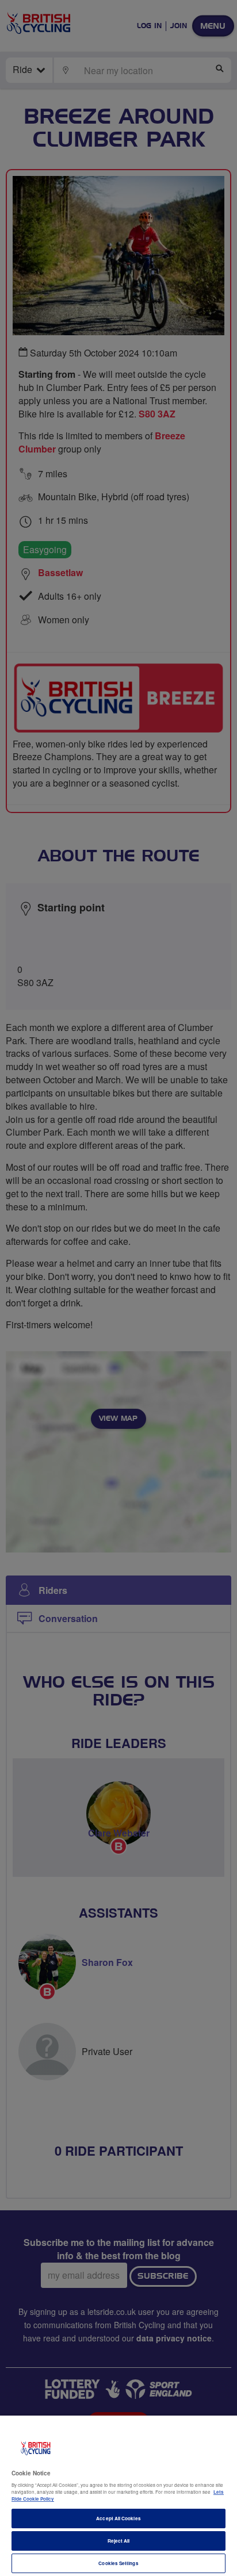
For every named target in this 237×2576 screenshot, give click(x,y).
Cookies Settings (118, 2563)
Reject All (119, 2541)
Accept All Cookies (118, 2518)
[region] (118, 2496)
